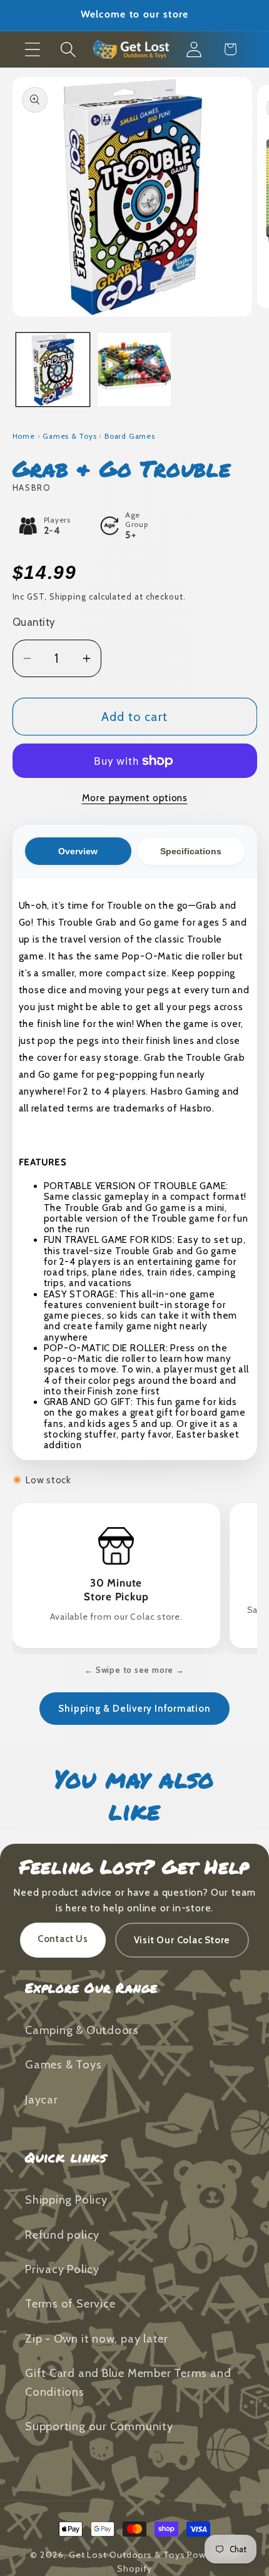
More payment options (135, 798)
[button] (32, 49)
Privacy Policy (62, 2269)
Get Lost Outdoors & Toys (127, 2555)
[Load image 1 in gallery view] (53, 370)
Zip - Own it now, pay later (97, 2338)
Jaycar (42, 2099)
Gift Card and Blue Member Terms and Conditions (128, 2382)
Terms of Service (70, 2303)
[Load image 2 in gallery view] (134, 370)
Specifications (191, 851)
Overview (78, 851)
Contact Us (63, 1939)
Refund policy (62, 2235)
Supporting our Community (99, 2426)
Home (24, 436)
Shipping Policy (66, 2200)
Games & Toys (69, 436)
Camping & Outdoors (82, 2030)
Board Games (130, 436)
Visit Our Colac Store (182, 1940)
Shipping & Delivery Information (134, 1709)
